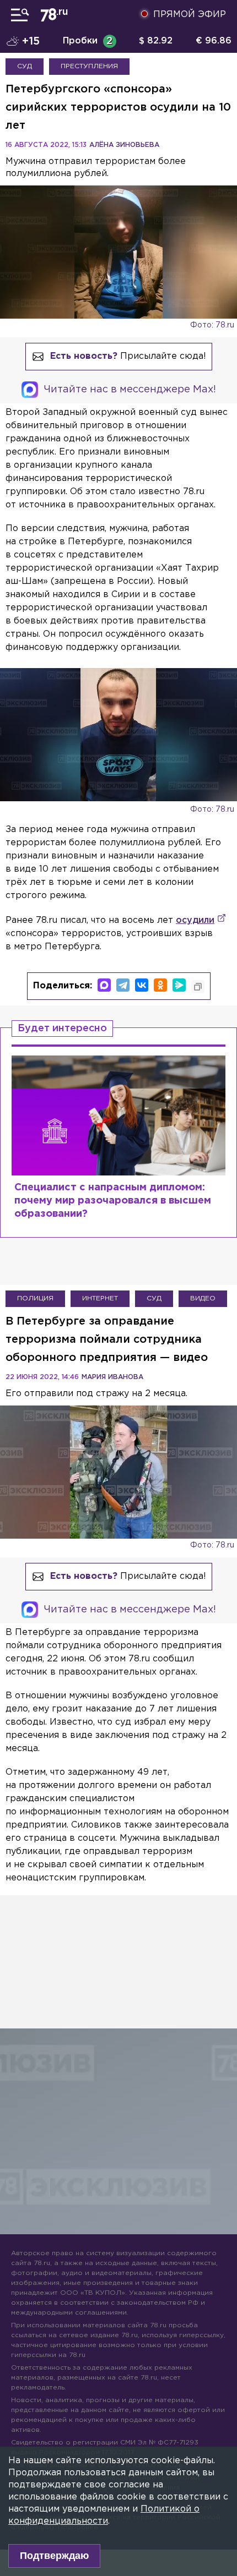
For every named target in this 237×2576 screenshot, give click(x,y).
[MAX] (104, 985)
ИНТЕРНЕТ (100, 1298)
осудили (195, 920)
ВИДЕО (203, 1298)
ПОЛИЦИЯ (35, 1298)
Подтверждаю (54, 2556)
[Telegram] (123, 985)
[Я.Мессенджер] (179, 985)
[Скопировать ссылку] (198, 987)
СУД (25, 66)
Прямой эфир (190, 15)
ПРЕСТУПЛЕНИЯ (89, 66)
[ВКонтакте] (142, 985)
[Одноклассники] (160, 985)
